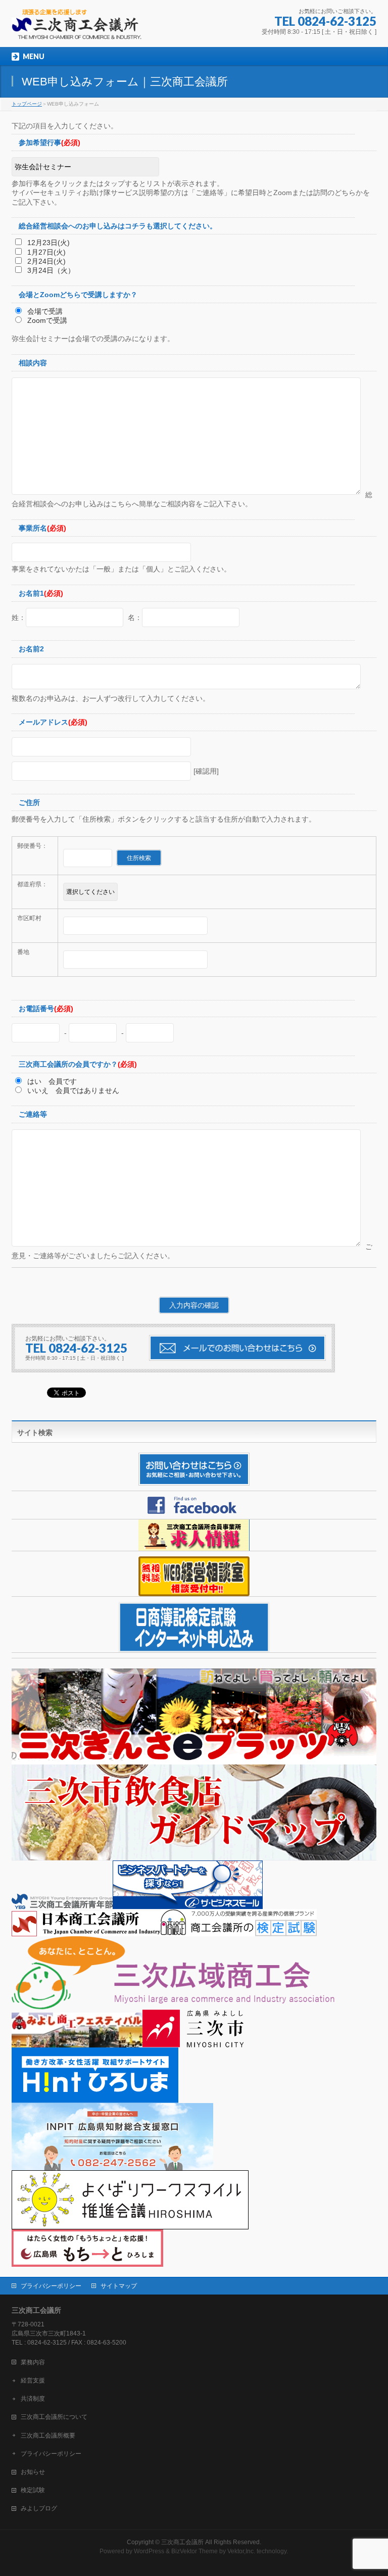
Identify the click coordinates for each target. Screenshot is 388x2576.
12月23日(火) (47, 243)
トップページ (27, 104)
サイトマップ (119, 2286)
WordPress (149, 2551)
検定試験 (33, 2490)
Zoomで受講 (46, 320)
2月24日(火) (45, 261)
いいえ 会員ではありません (72, 1090)
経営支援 (33, 2380)
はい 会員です (51, 1081)
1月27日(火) (45, 252)
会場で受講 (44, 311)
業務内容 (33, 2362)
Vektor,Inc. (241, 2551)
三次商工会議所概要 (48, 2436)
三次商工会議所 (182, 2542)
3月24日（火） (50, 270)
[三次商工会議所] (82, 28)
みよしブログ (39, 2508)
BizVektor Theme (195, 2551)
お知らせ (33, 2472)
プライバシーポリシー (51, 2286)
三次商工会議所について (54, 2417)
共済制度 (33, 2399)
